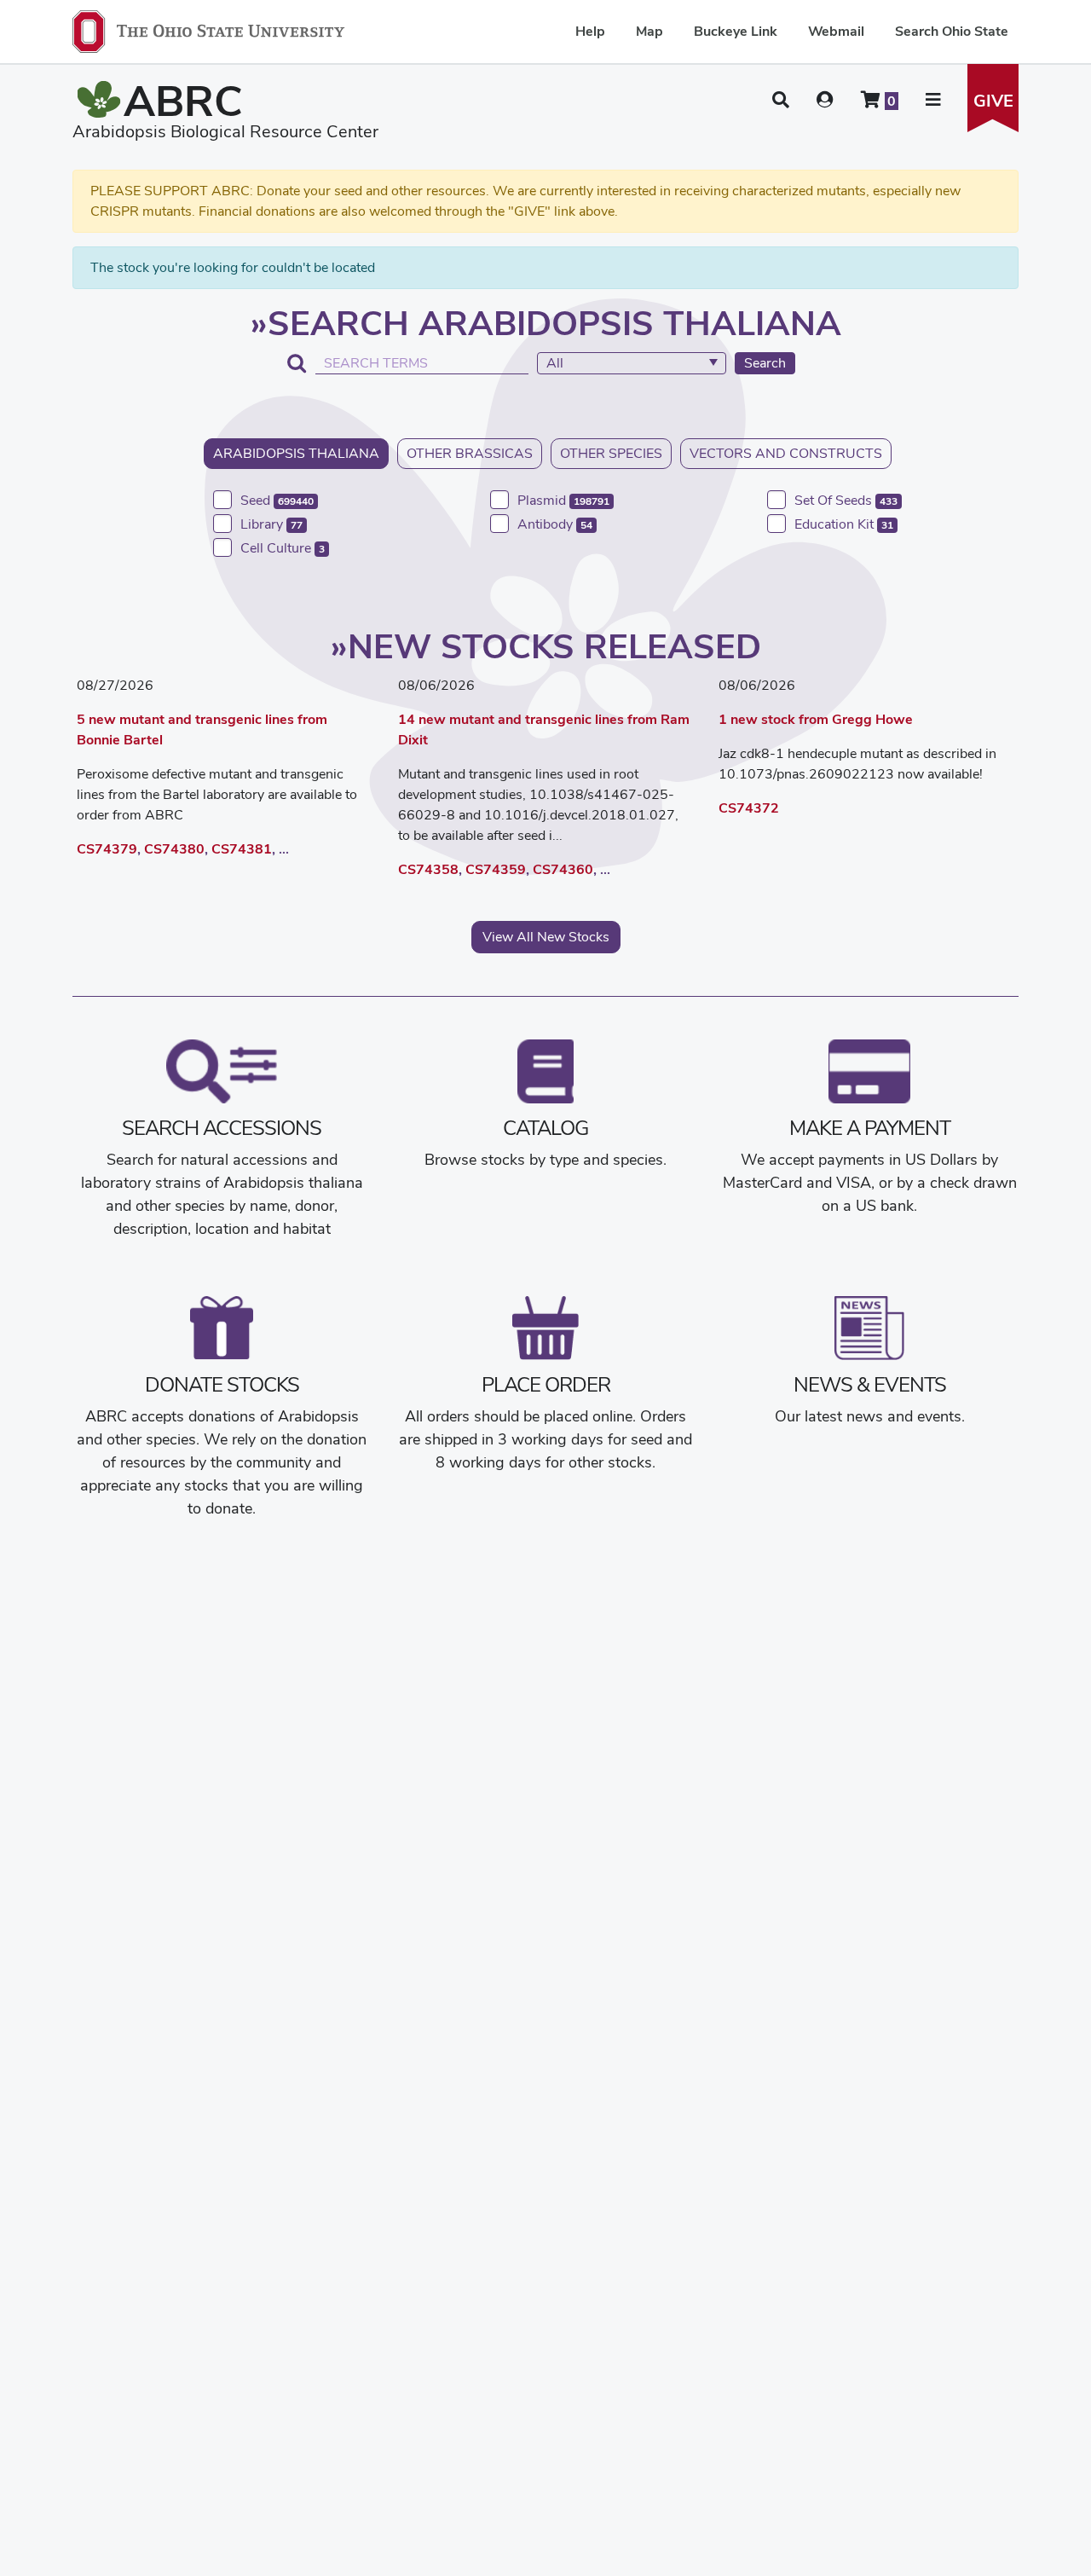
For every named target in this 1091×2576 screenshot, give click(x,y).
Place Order (546, 1384)
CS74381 (242, 849)
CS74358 (428, 869)
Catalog (545, 1128)
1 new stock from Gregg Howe (816, 719)
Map (649, 31)
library (271, 524)
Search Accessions (222, 1128)
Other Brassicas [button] (470, 453)
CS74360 (563, 869)
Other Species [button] (611, 453)
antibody (555, 524)
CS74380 (174, 849)
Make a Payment (870, 1128)
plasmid (563, 500)
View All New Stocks (546, 937)
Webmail (836, 31)
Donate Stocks (222, 1384)
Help (590, 31)
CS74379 (107, 849)
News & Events (870, 1384)
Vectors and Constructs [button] (786, 453)
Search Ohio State (952, 31)
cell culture (283, 548)
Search (765, 363)
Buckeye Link (736, 31)
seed (277, 500)
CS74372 (749, 808)
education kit (844, 524)
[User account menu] (825, 100)
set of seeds (846, 500)
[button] (781, 100)
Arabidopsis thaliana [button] (296, 453)
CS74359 (496, 869)
